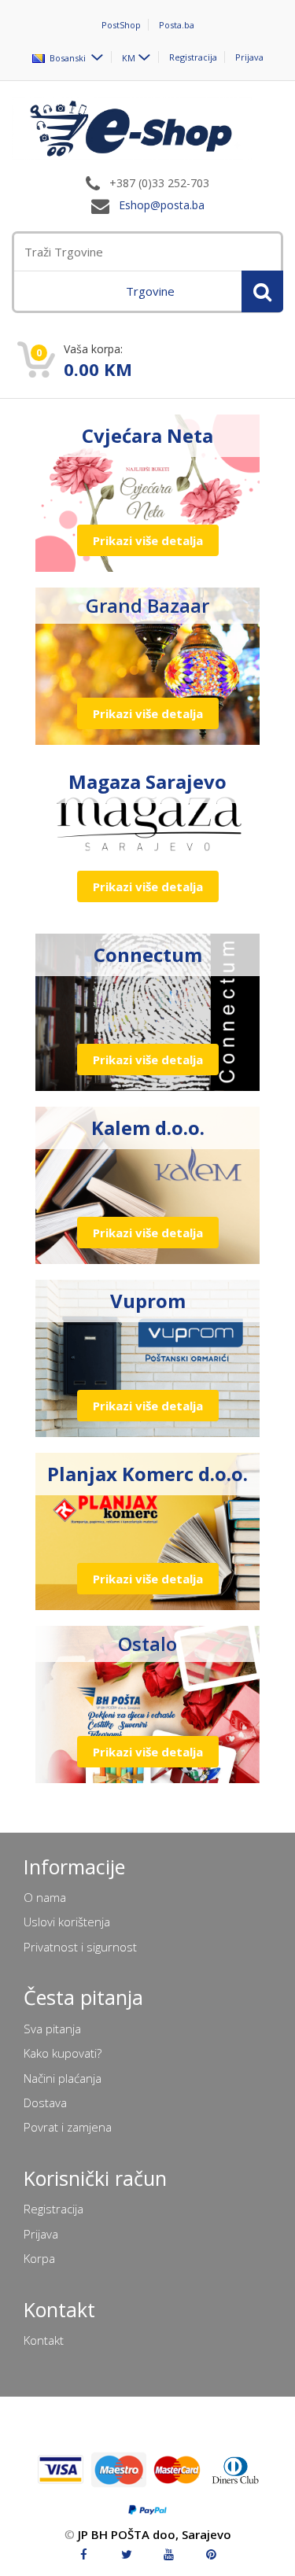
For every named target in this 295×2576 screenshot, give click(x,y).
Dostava (45, 2102)
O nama (45, 1897)
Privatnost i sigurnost (80, 1947)
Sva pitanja (52, 2029)
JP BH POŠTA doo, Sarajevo (155, 2534)
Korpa (39, 2258)
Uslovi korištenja (67, 1922)
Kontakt (44, 2340)
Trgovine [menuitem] (150, 291)
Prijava (249, 57)
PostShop (121, 25)
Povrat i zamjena (68, 2127)
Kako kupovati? (63, 2053)
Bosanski (66, 57)
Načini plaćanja (63, 2078)
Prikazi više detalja (148, 540)
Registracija (193, 57)
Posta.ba (177, 25)
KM (129, 57)
